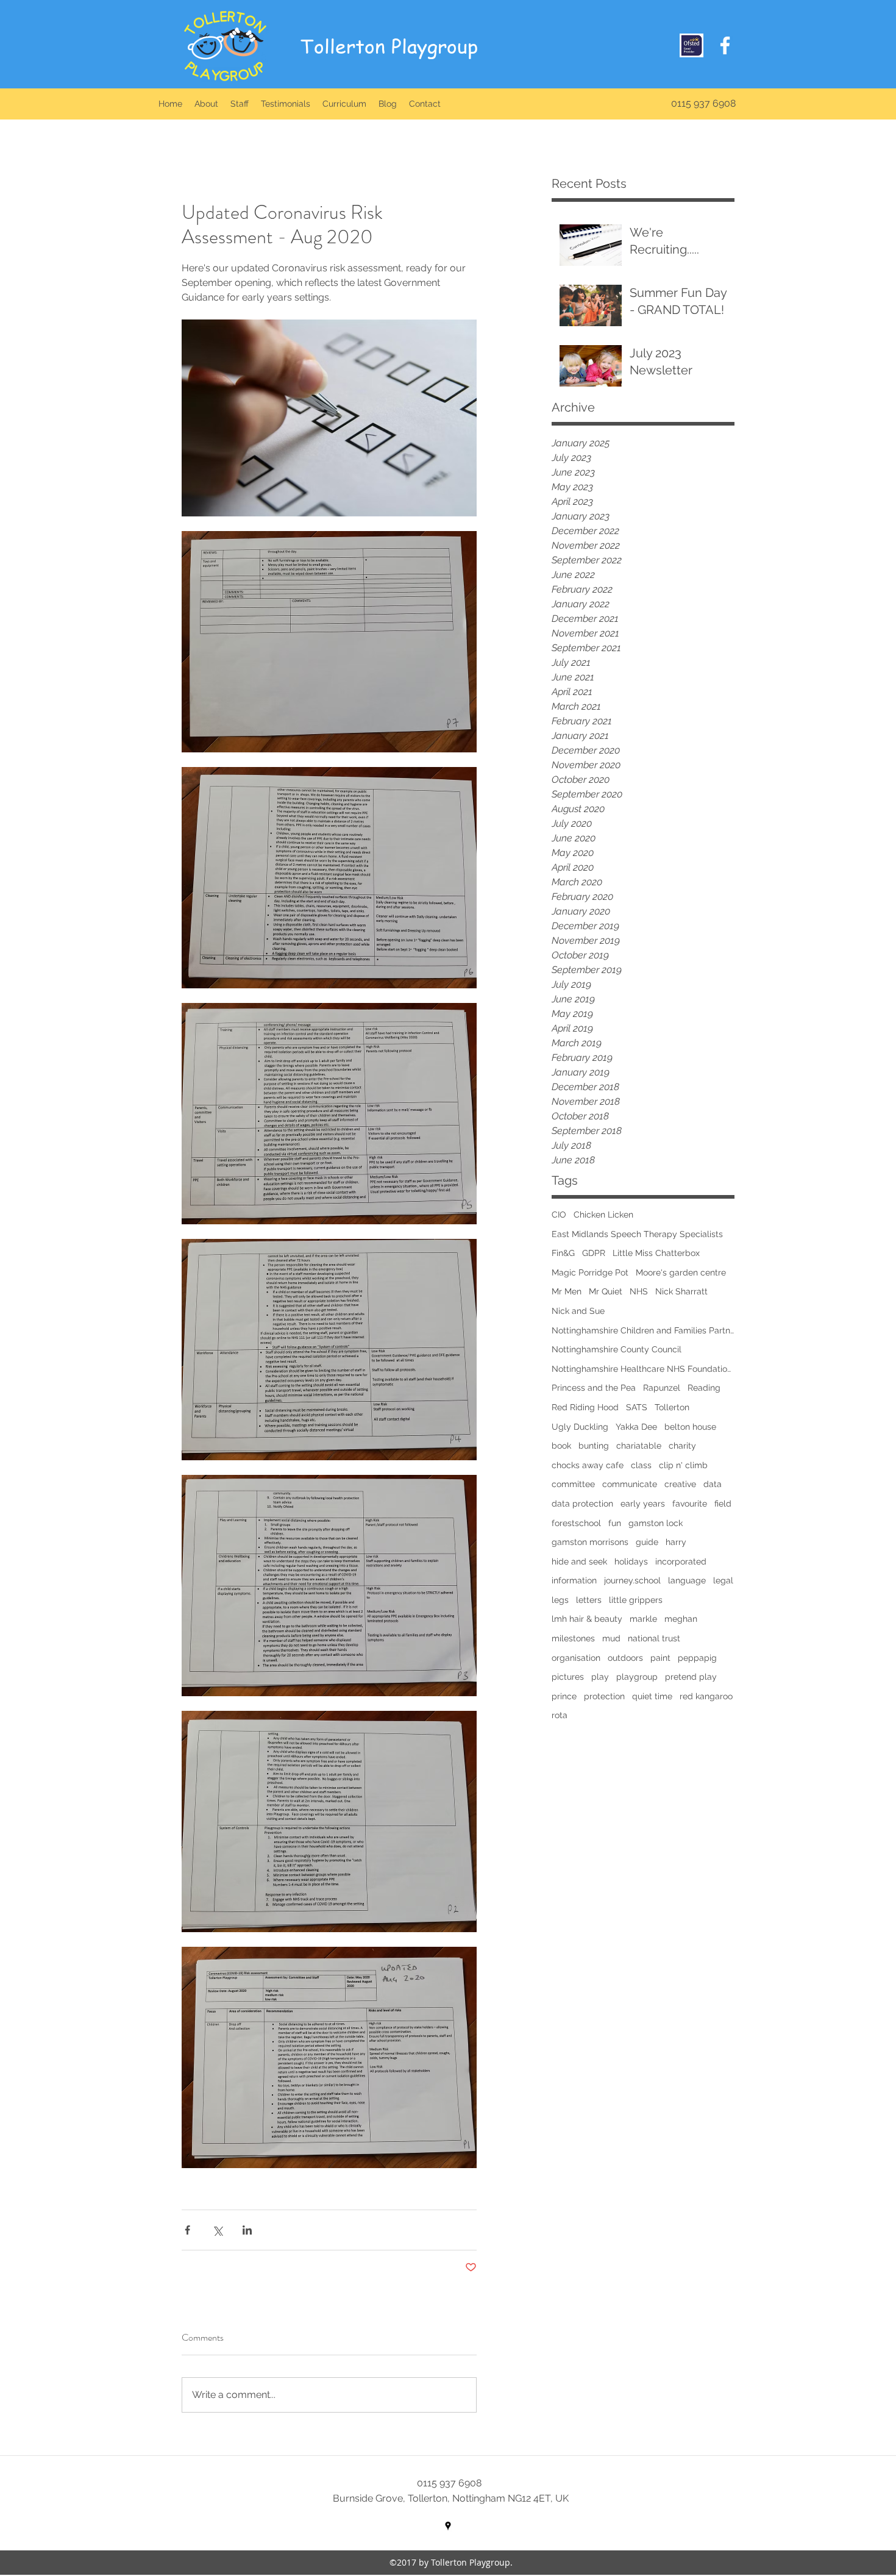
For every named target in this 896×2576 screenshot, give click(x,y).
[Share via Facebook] (187, 2230)
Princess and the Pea (594, 1388)
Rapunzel (662, 1388)
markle (643, 1619)
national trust (654, 1638)
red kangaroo (706, 1696)
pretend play (691, 1677)
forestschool (576, 1523)
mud (611, 1638)
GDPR (594, 1253)
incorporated (681, 1561)
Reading (704, 1388)
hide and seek (579, 1561)
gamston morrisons (590, 1542)
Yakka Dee (636, 1427)
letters (589, 1600)
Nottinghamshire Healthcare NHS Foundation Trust (643, 1369)
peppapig (697, 1658)
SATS (637, 1407)
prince (564, 1696)
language (687, 1580)
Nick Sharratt (681, 1291)
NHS (639, 1291)
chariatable (639, 1446)
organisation (576, 1658)
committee (573, 1484)
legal (723, 1580)
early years (643, 1504)
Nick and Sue (578, 1311)
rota (560, 1715)
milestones (573, 1638)
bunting (594, 1446)
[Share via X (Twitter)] (217, 2230)
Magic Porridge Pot (590, 1272)
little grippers (636, 1600)
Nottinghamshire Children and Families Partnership (643, 1330)
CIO (559, 1215)
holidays (631, 1561)
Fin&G (563, 1253)
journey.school (632, 1580)
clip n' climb (683, 1465)
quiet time (652, 1696)
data (713, 1484)
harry (676, 1542)
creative (680, 1484)
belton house (690, 1427)
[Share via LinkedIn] (247, 2230)
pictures (568, 1677)
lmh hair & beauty (587, 1619)
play (600, 1677)
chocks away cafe (588, 1465)
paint (660, 1658)
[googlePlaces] (448, 2526)
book (561, 1446)
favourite (690, 1504)
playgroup (637, 1677)
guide (647, 1542)
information (574, 1580)
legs (560, 1600)
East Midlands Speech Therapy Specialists (637, 1234)
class (641, 1465)
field (723, 1504)
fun (615, 1523)
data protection (582, 1504)
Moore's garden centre (681, 1272)
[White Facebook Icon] (725, 45)
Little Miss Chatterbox (656, 1253)
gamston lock (656, 1523)
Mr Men (567, 1291)
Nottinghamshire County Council (617, 1349)
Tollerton (672, 1407)
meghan (681, 1619)
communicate (630, 1484)
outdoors (625, 1658)
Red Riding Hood (585, 1407)
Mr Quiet (606, 1291)
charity (682, 1446)
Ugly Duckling (580, 1427)
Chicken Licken (603, 1215)
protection (604, 1696)
